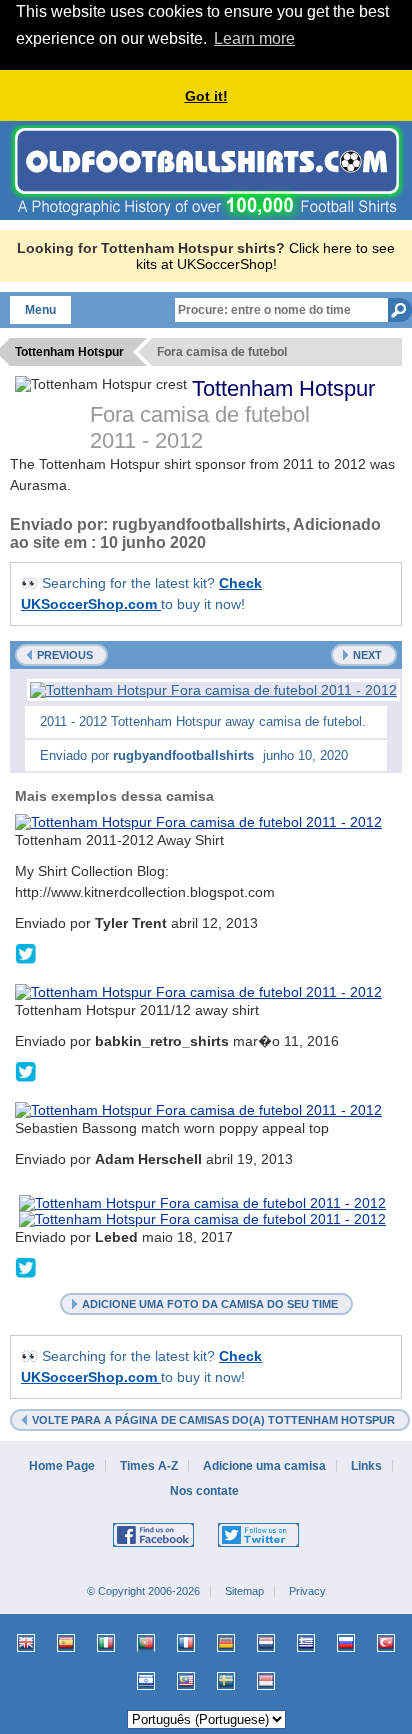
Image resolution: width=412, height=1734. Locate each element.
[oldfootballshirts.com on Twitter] (258, 1543)
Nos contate (206, 1491)
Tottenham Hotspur (283, 388)
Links (366, 1466)
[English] (26, 1643)
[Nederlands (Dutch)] (266, 1643)
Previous (65, 655)
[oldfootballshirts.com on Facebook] (153, 1543)
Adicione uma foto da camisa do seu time (210, 1304)
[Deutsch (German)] (226, 1643)
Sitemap (244, 1591)
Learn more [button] (254, 38)
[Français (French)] (186, 1643)
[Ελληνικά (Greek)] (306, 1643)
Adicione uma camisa (264, 1466)
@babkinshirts (26, 1073)
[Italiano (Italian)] (106, 1643)
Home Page (62, 1466)
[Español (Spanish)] (66, 1643)
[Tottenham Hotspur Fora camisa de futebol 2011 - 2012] (213, 690)
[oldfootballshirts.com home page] (206, 215)
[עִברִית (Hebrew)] (146, 1681)
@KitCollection (26, 955)
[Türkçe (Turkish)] (386, 1643)
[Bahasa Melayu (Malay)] (186, 1681)
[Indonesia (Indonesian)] (266, 1681)
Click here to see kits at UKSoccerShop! (266, 256)
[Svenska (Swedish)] (226, 1681)
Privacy (307, 1591)
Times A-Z (149, 1466)
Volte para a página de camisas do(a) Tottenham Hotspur (213, 1420)
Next (367, 655)
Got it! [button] (206, 96)
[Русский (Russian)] (346, 1643)
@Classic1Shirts (26, 1269)
